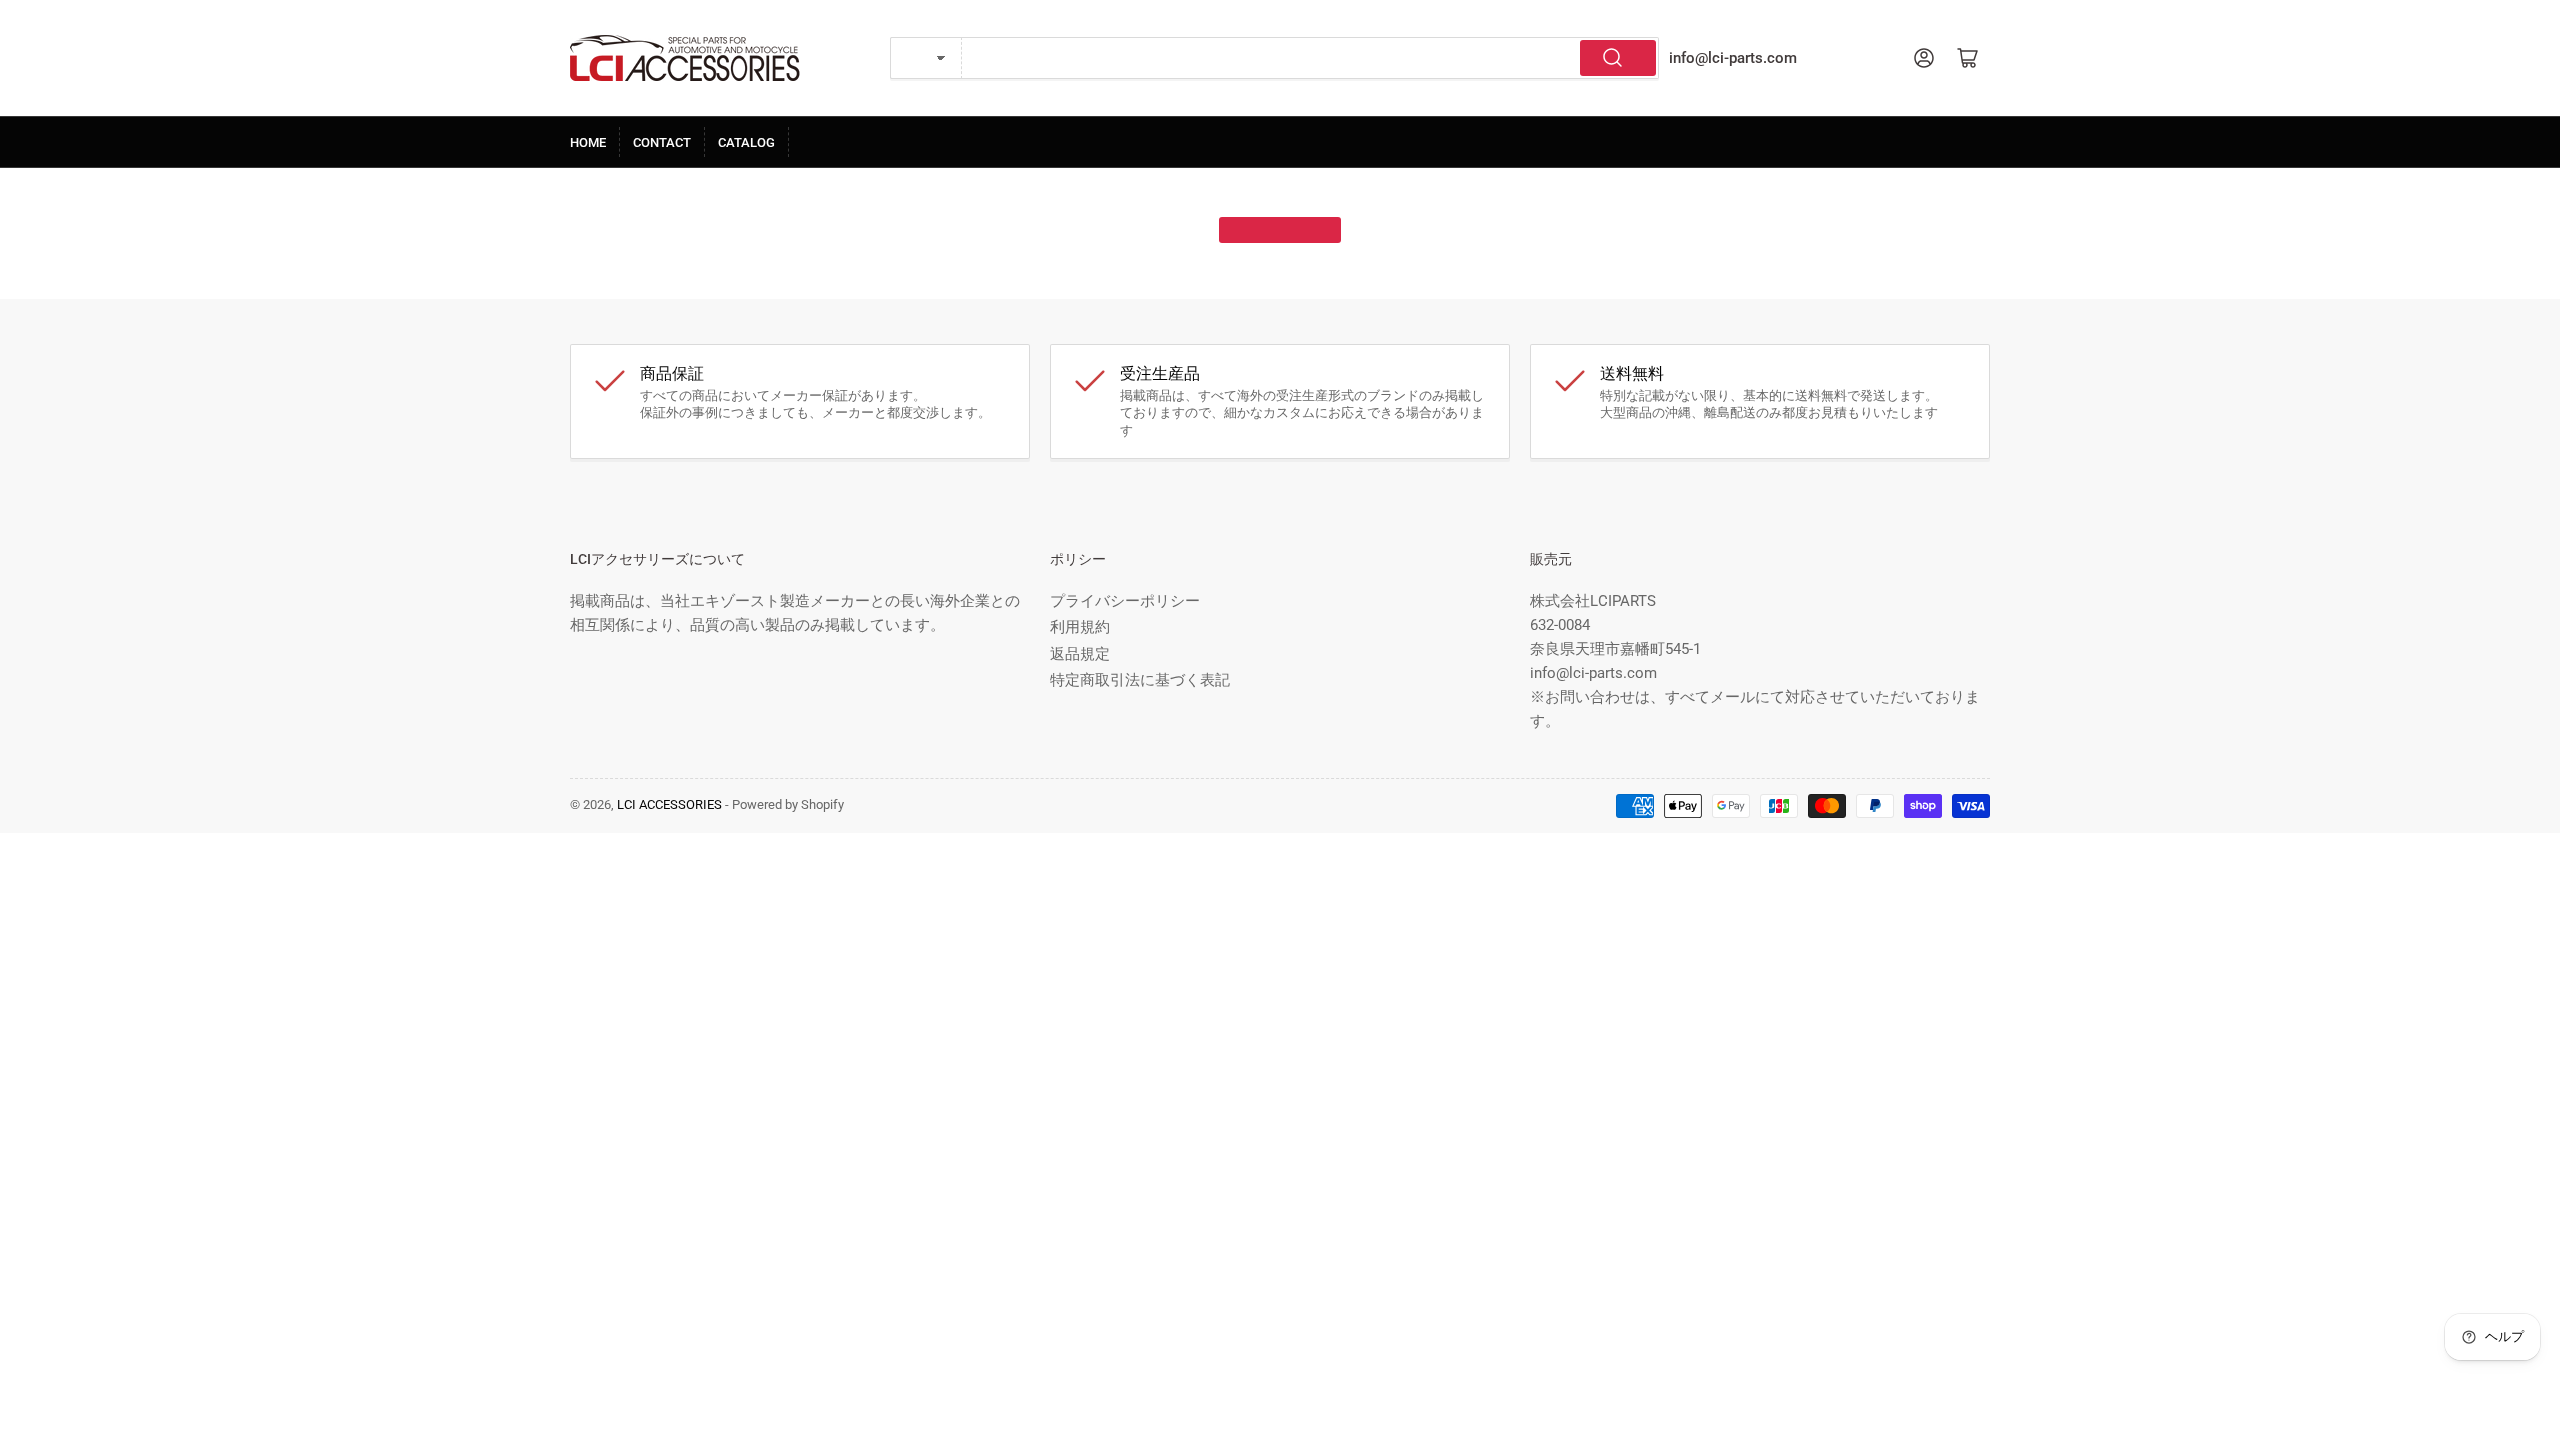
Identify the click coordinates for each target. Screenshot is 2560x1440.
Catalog (746, 142)
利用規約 (1080, 627)
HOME (588, 142)
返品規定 (1080, 654)
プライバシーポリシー (1125, 601)
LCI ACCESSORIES (669, 804)
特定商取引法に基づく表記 (1140, 680)
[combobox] (1310, 58)
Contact (662, 142)
